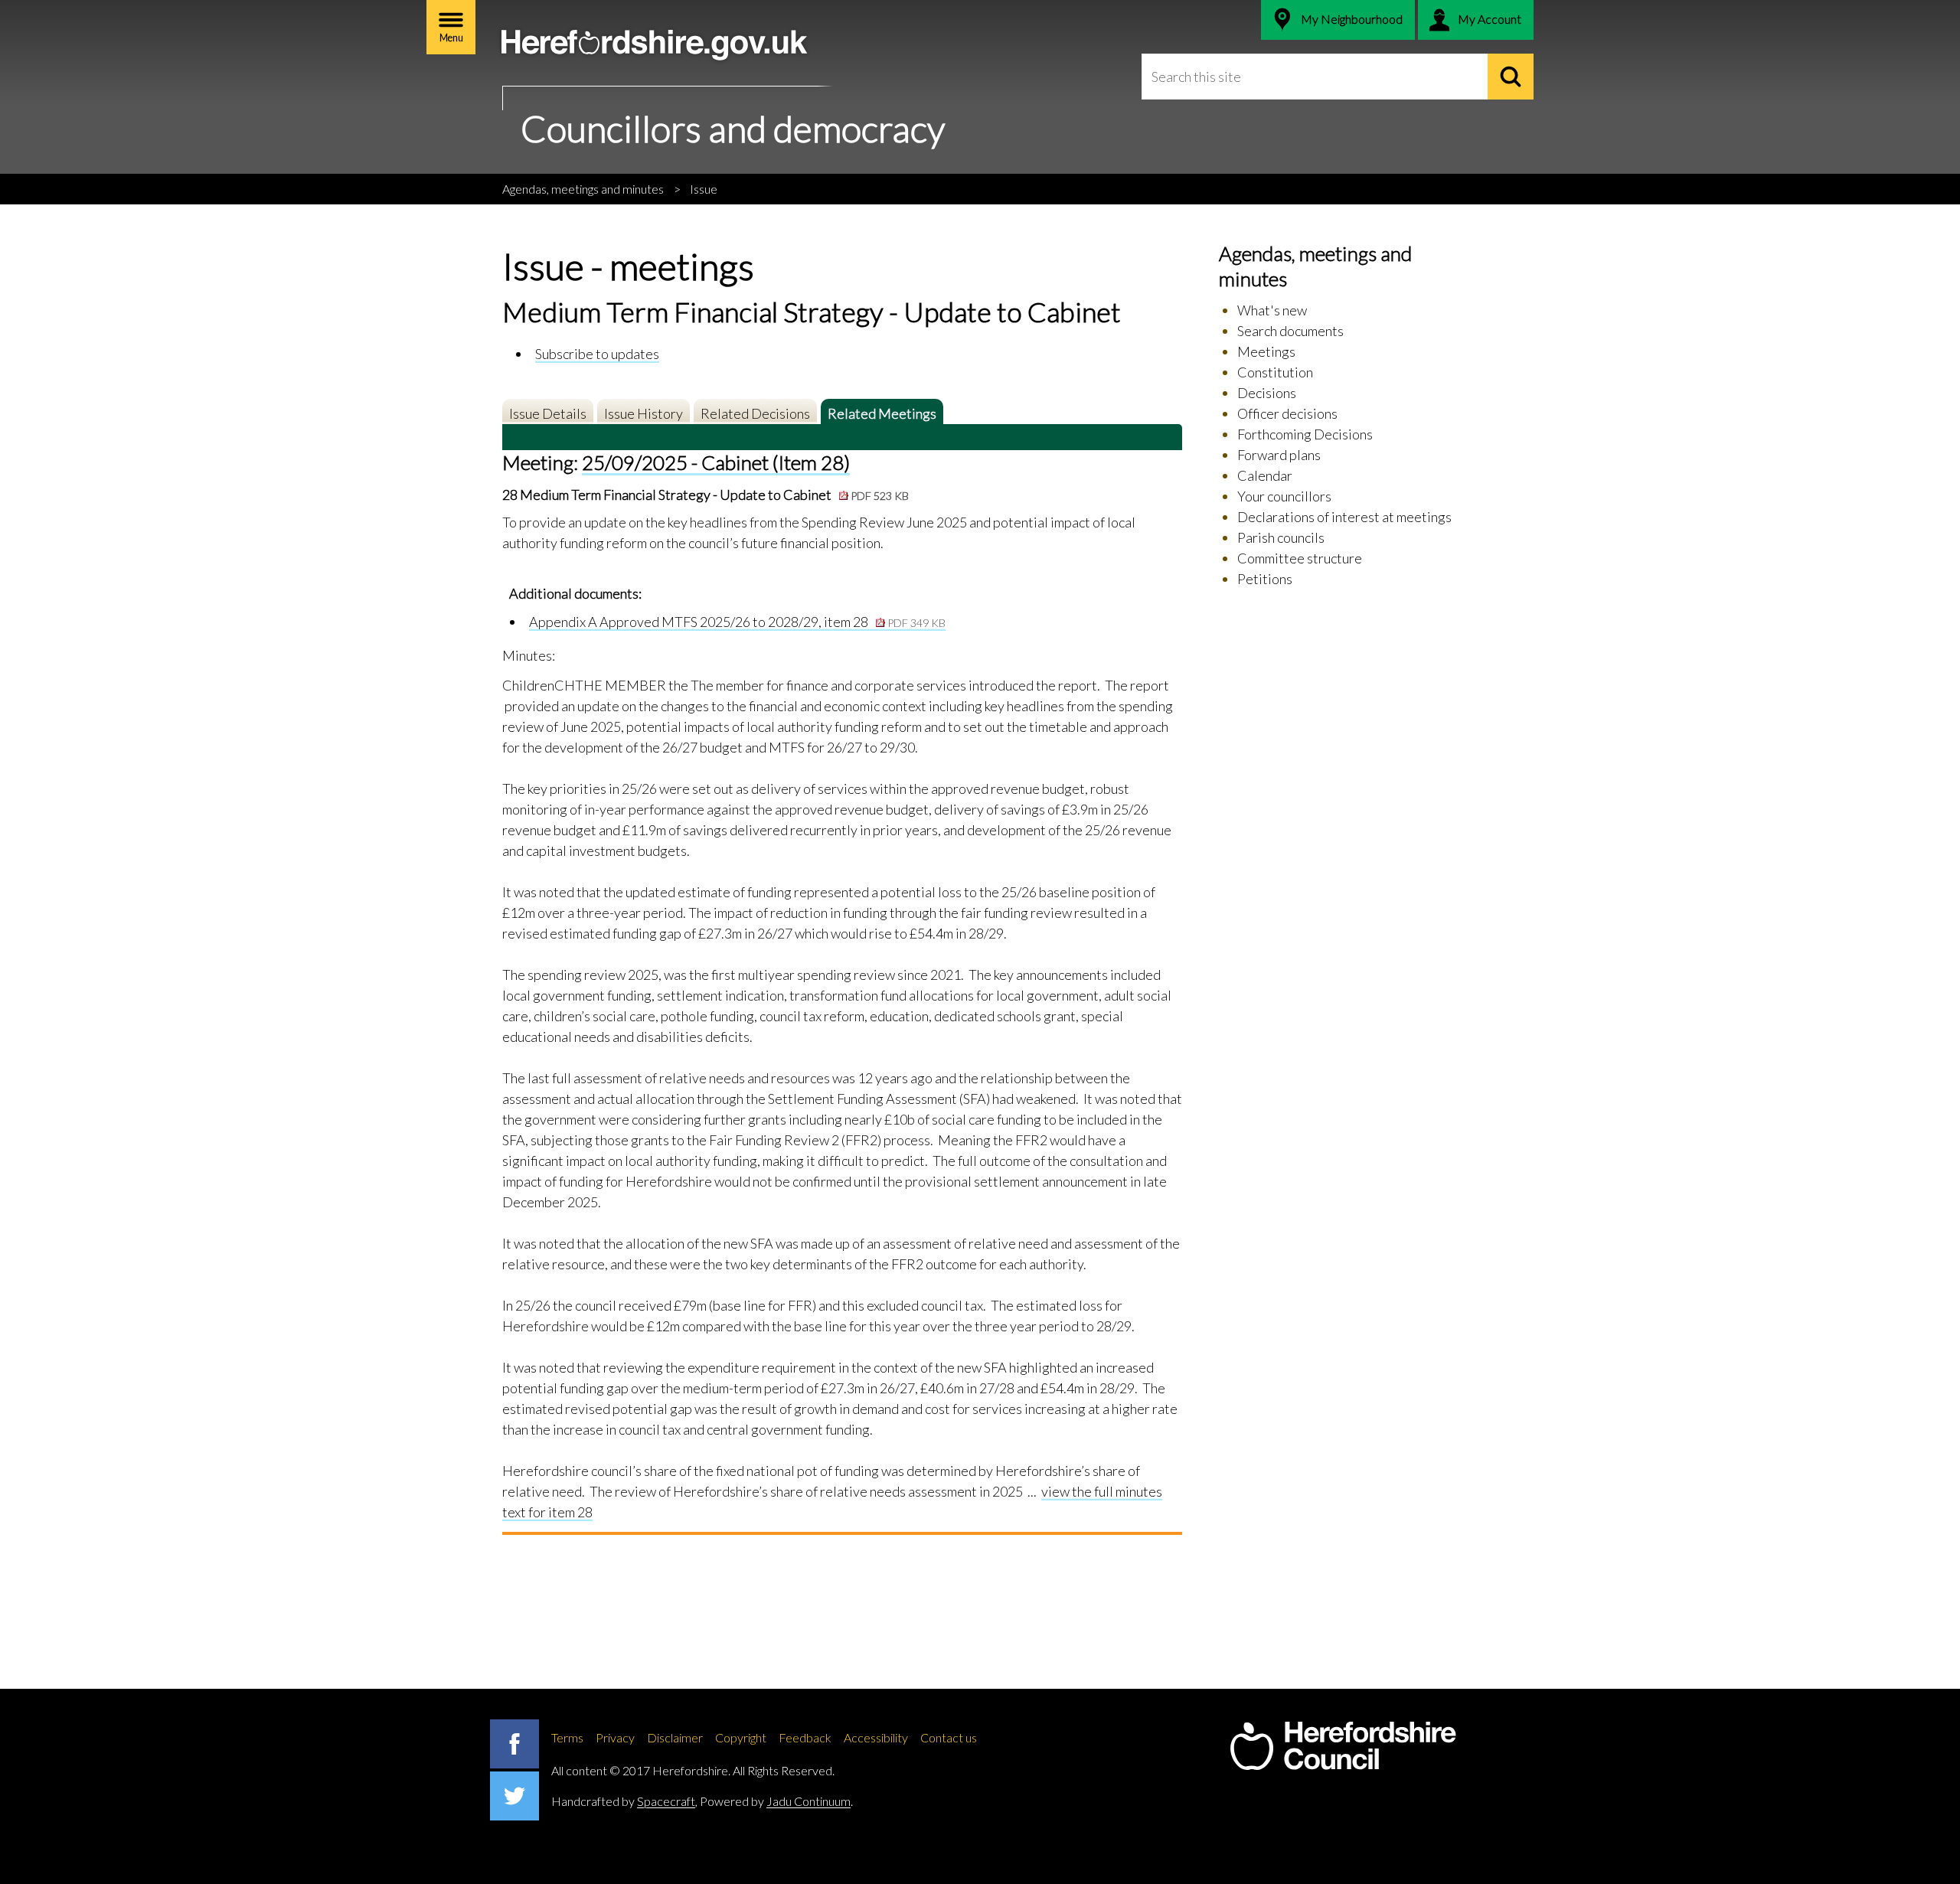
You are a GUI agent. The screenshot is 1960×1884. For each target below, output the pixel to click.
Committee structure (1300, 558)
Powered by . (776, 1801)
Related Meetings (882, 413)
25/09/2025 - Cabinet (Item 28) (716, 462)
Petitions (1265, 579)
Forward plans (1279, 455)
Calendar (1265, 475)
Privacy (615, 1737)
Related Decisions (755, 413)
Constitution (1275, 372)
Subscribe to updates (597, 354)
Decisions (1267, 393)
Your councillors (1284, 496)
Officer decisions (1287, 413)
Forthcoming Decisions (1305, 434)
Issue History (644, 413)
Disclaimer (675, 1737)
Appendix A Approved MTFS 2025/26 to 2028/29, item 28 (737, 622)
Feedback (805, 1737)
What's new (1272, 310)
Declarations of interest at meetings (1344, 517)
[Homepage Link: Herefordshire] (1343, 1746)
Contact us (949, 1737)
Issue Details (548, 413)
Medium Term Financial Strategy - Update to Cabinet (714, 495)
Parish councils (1281, 537)
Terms (567, 1737)
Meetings (1266, 351)
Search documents (1290, 331)
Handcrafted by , (624, 1801)
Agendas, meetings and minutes (583, 189)
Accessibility (876, 1737)
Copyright (741, 1737)
